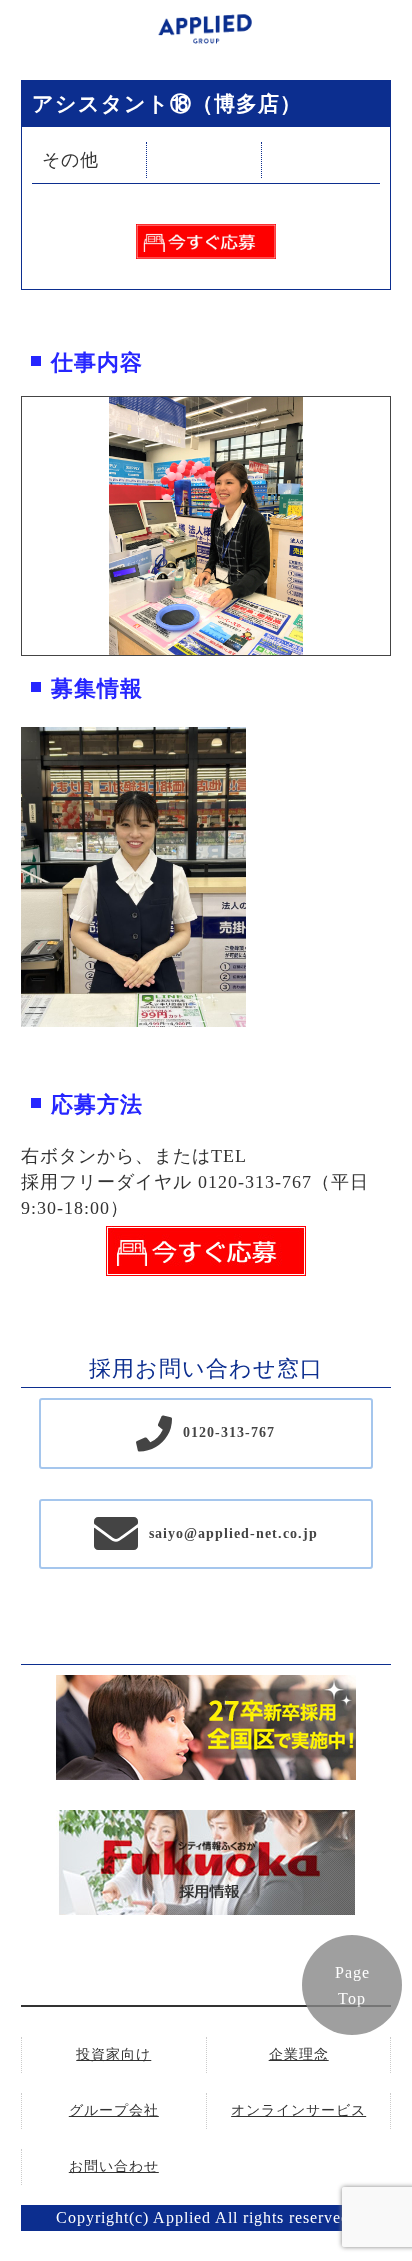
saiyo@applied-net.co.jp (233, 1533)
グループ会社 (114, 2110)
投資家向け (113, 2054)
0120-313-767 (229, 1432)
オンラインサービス (298, 2110)
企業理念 (299, 2054)
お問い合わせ (114, 2166)
